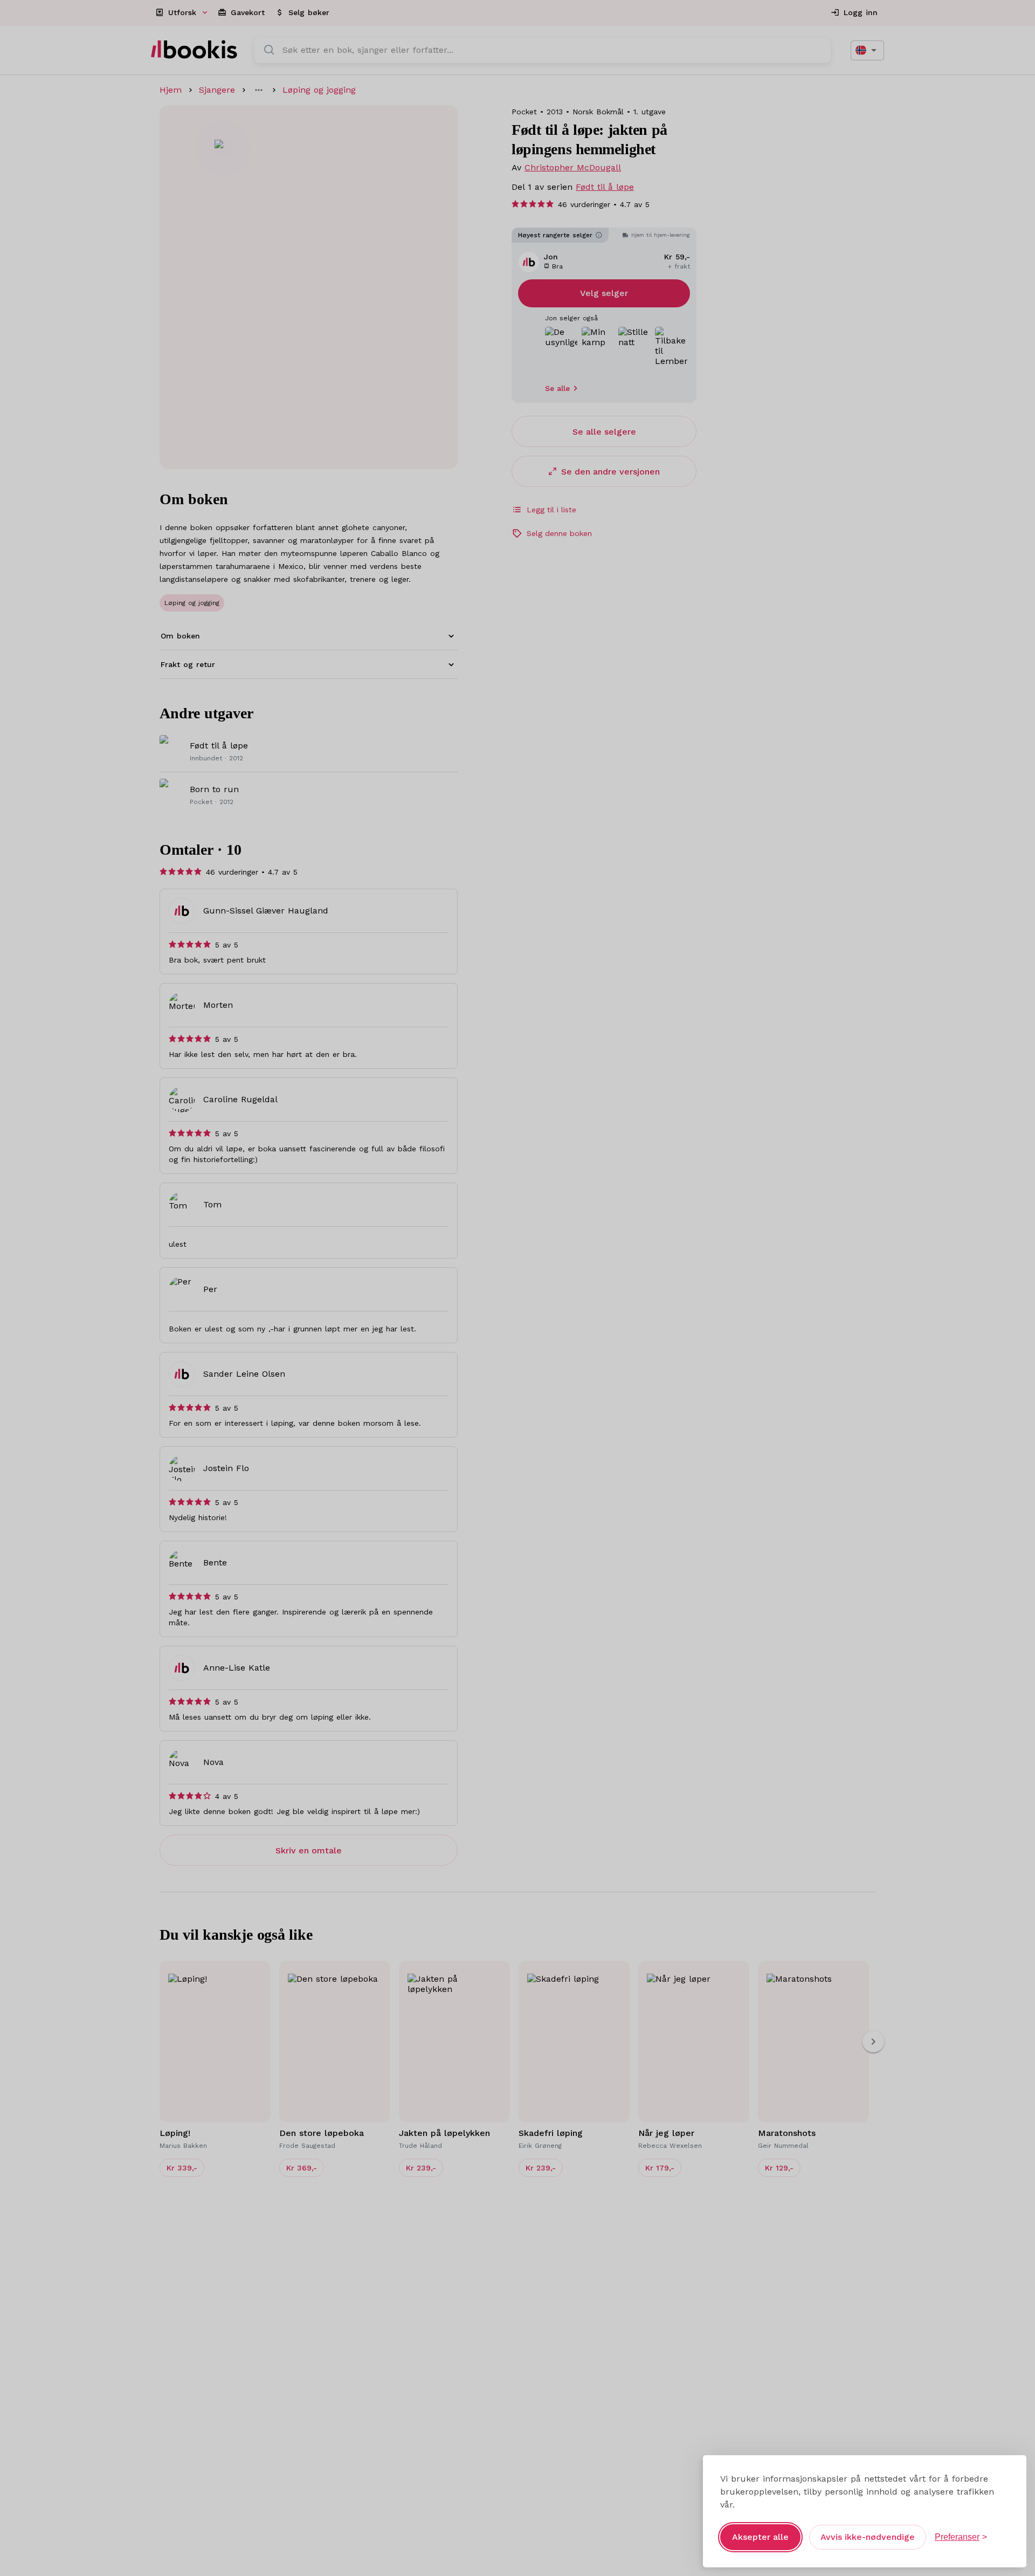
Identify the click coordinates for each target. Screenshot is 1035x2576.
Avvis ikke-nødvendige (868, 2537)
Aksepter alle (760, 2537)
